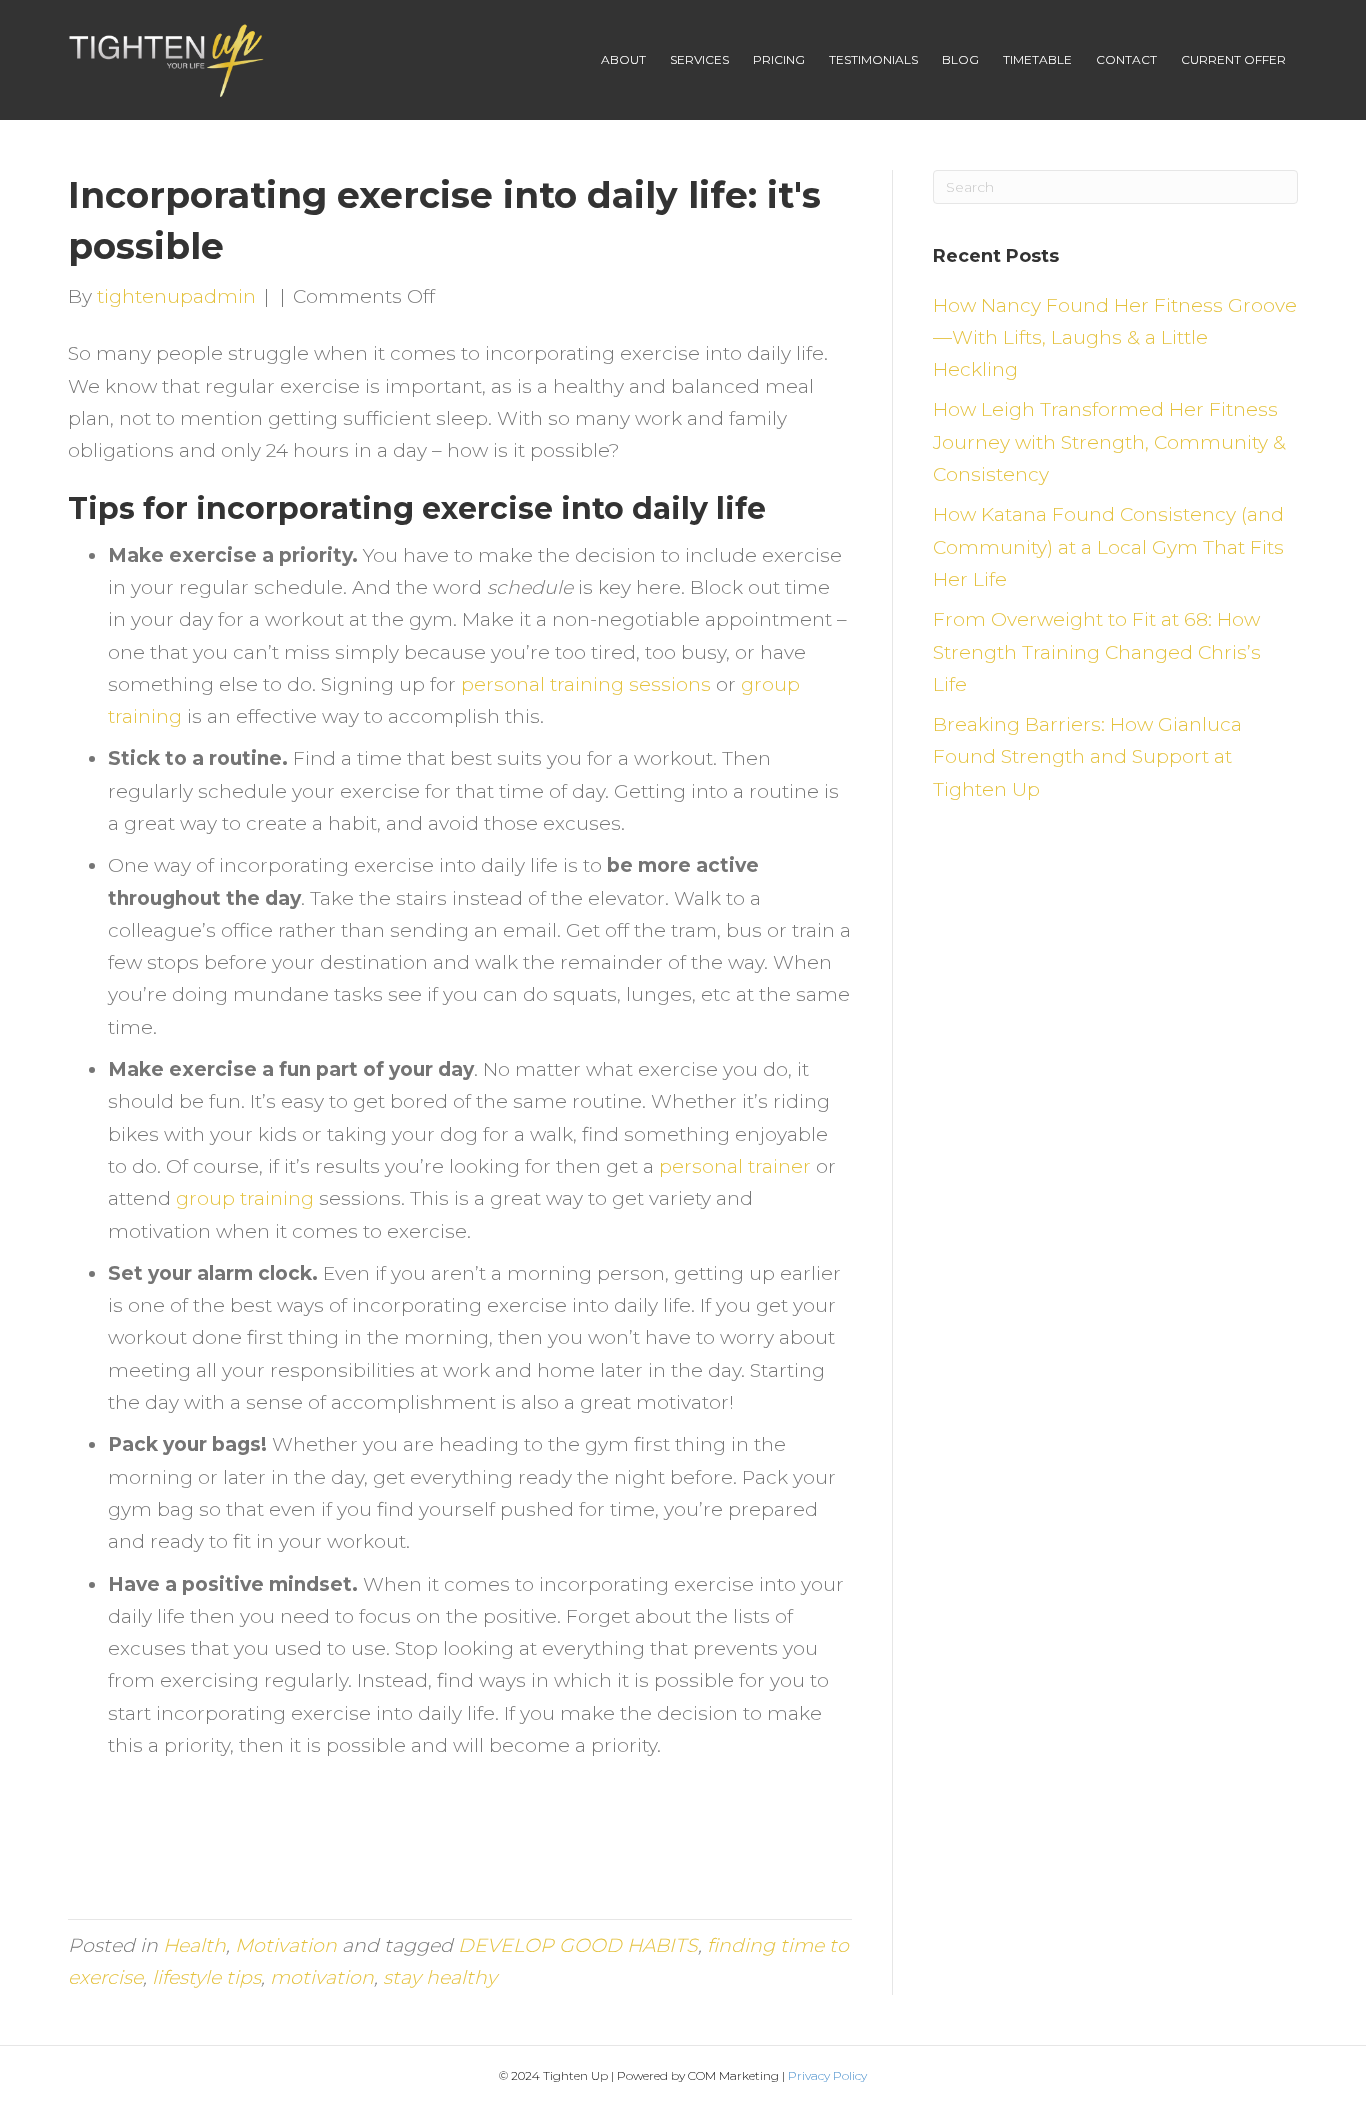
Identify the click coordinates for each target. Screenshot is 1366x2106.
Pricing (779, 59)
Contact (1126, 59)
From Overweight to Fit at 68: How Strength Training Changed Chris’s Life (1097, 652)
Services (699, 59)
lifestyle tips (206, 1977)
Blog (960, 59)
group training (245, 1198)
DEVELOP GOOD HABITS (578, 1945)
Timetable (1037, 59)
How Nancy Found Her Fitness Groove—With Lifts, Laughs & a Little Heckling (1115, 338)
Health (194, 1945)
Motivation (286, 1945)
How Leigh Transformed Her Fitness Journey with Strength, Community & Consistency (1109, 442)
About (623, 59)
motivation (322, 1977)
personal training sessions (586, 684)
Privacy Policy (827, 2075)
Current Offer (1233, 59)
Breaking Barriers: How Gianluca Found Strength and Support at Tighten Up (1087, 757)
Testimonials (873, 59)
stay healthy (440, 1977)
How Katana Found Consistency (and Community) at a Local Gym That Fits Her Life (1108, 547)
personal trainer (737, 1166)
